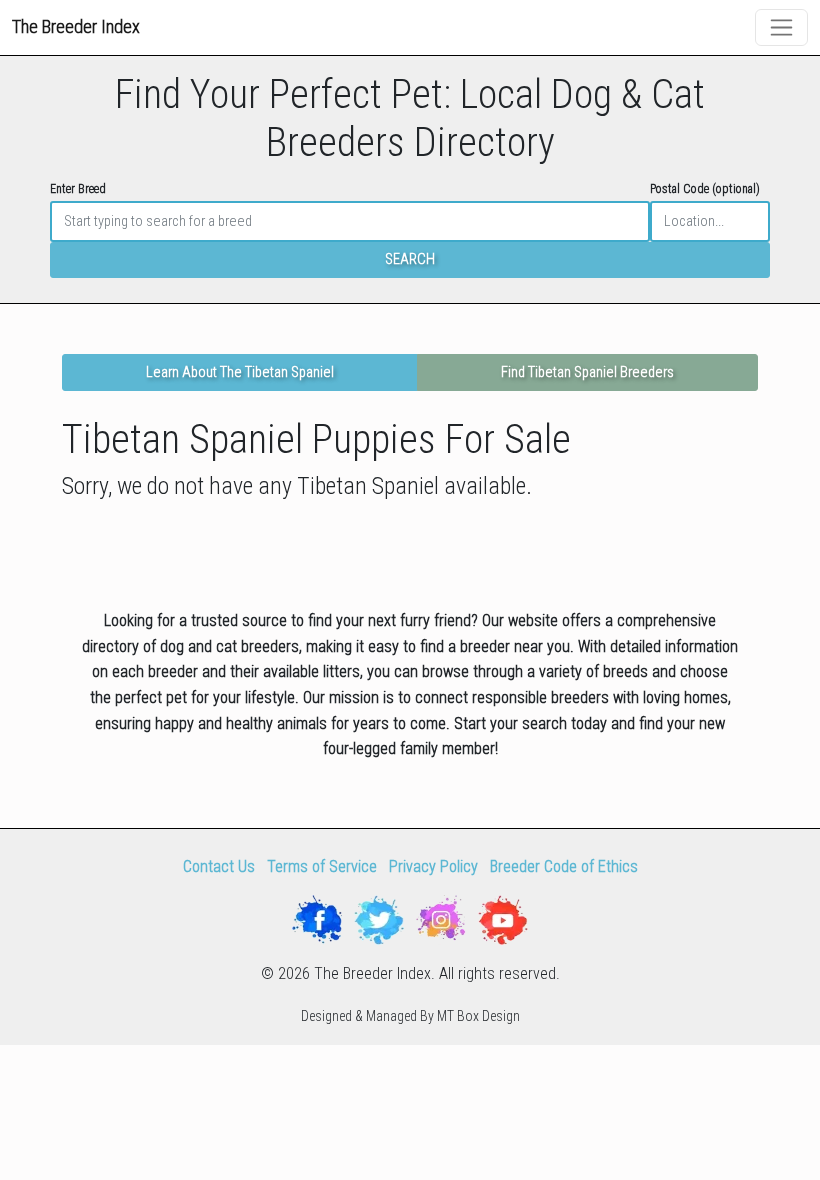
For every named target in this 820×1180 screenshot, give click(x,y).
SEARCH (410, 259)
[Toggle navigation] (781, 27)
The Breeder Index (76, 26)
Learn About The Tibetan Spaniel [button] (240, 372)
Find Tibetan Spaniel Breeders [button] (587, 372)
